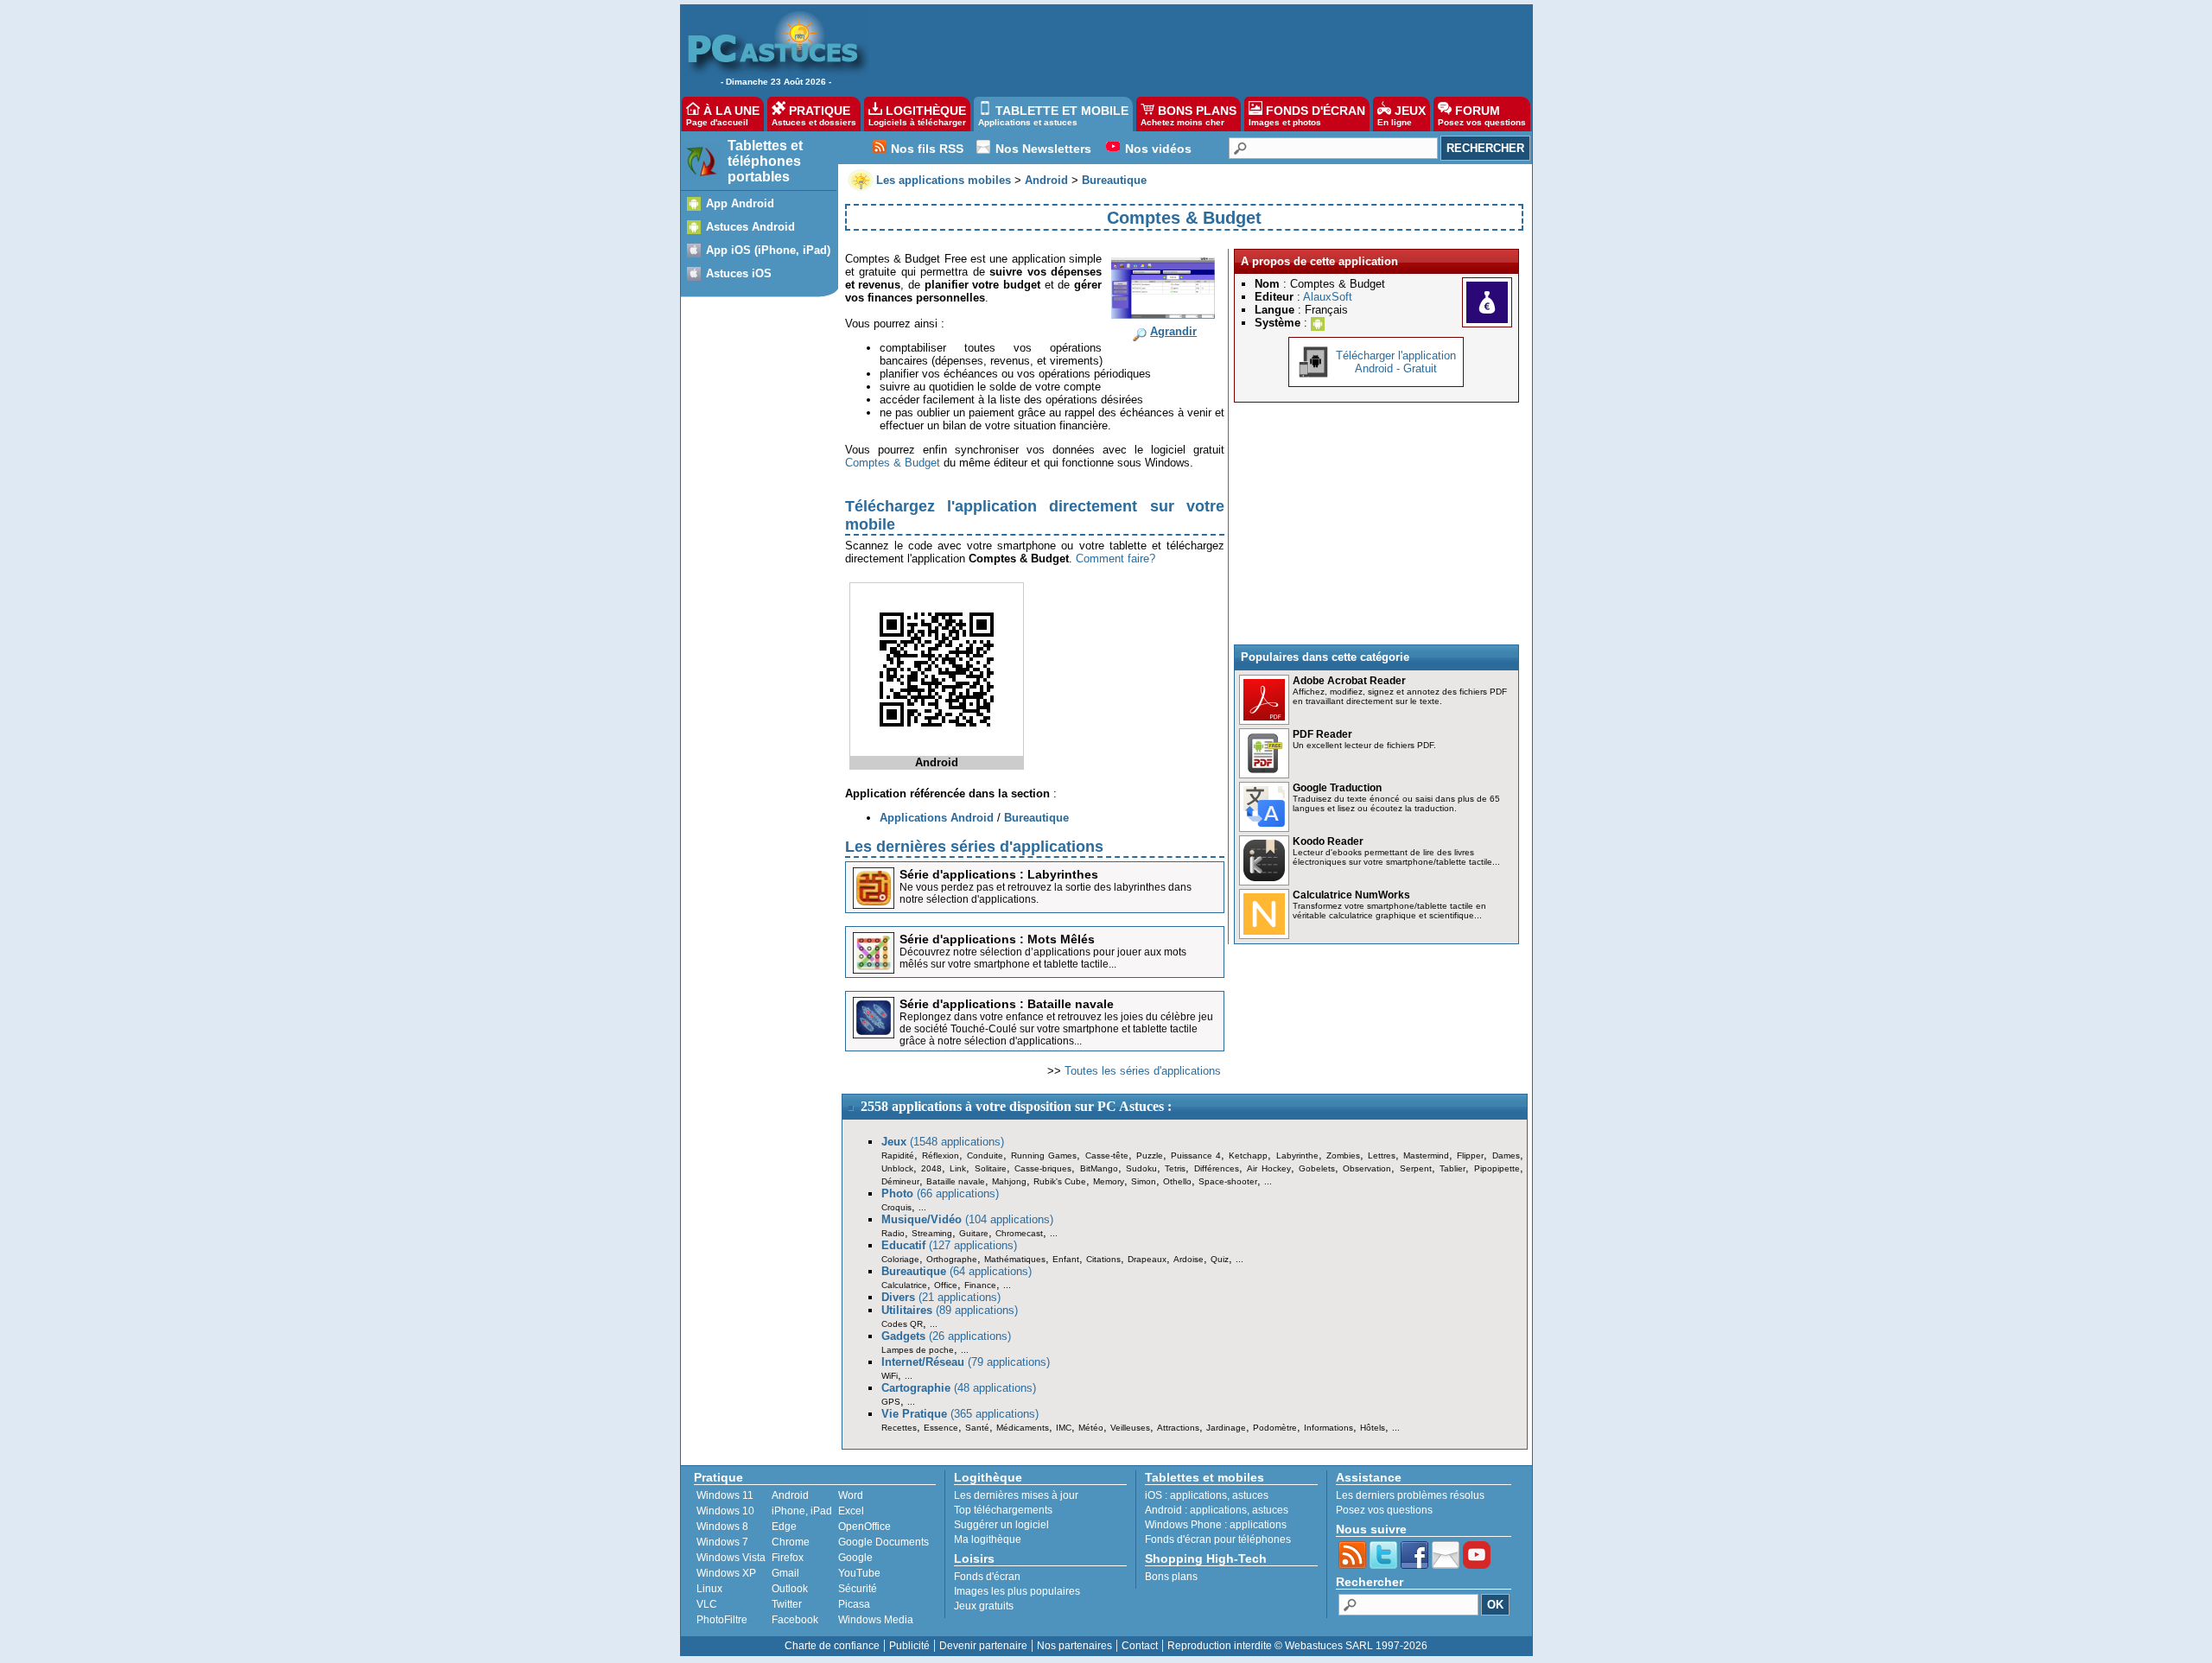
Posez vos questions (1384, 1510)
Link (958, 1168)
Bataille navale (956, 1181)
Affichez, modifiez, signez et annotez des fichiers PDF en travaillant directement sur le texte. (1400, 696)
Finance (980, 1285)
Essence (941, 1428)
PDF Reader (1322, 734)
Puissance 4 (1196, 1155)
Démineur (900, 1181)
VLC (707, 1604)
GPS (891, 1402)
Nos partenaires (1074, 1646)
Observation (1367, 1168)
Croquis (896, 1207)
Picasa (854, 1604)
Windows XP (726, 1573)
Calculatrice (904, 1285)
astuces (1250, 1495)
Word (851, 1495)
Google (855, 1558)
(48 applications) (959, 1388)
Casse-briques (1043, 1168)
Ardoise (1189, 1259)
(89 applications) (950, 1310)
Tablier (1452, 1168)
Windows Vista (731, 1558)
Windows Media (876, 1620)
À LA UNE (723, 115)
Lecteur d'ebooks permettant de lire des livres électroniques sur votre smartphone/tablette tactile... (1396, 857)
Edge (784, 1527)
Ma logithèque (988, 1539)
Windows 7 (722, 1542)
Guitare (974, 1233)
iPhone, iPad (802, 1511)
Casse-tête (1107, 1155)
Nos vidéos (1158, 149)
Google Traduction (1337, 788)
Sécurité (858, 1589)
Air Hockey (1268, 1168)
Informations (1328, 1428)
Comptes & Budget (893, 463)
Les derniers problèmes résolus (1410, 1495)
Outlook (790, 1589)
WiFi (890, 1376)
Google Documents (884, 1542)
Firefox (788, 1558)
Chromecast (1019, 1233)
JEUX (1402, 115)
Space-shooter (1228, 1181)
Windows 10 (725, 1511)
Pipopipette (1497, 1168)
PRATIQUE (814, 115)
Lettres (1382, 1155)
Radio (893, 1233)
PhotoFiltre (722, 1620)
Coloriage (900, 1259)
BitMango (1099, 1168)
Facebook (795, 1620)
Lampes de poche (918, 1350)
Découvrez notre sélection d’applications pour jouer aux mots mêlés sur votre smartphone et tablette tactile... (1043, 958)
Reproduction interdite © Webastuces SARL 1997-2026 (1297, 1646)
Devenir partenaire (983, 1646)
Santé (977, 1428)
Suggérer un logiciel (1001, 1525)
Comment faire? (1116, 559)
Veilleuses (1130, 1428)
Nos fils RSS (927, 149)
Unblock (897, 1168)
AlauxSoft (1328, 297)
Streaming (932, 1233)
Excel (851, 1511)
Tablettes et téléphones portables (765, 161)
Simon (1144, 1181)
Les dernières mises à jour (1016, 1495)
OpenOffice (864, 1527)
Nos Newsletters (1043, 149)
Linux (709, 1589)
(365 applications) (960, 1414)
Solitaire (991, 1168)
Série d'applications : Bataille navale (1007, 1004)
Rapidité (898, 1155)
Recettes (899, 1428)
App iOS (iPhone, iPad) (768, 250)
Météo (1091, 1428)
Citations (1103, 1259)
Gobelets (1317, 1168)
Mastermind (1426, 1155)
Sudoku (1141, 1168)
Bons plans (1171, 1577)
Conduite (985, 1155)
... (1268, 1181)
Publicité (909, 1646)
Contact (1140, 1646)
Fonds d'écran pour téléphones (1218, 1539)
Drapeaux (1147, 1259)
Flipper (1470, 1155)
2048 (931, 1168)
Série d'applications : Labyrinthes (999, 874)
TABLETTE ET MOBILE (1053, 115)
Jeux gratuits (984, 1606)
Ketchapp (1248, 1155)
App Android (740, 203)
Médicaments (1023, 1428)
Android (790, 1495)
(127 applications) (949, 1245)
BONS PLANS (1189, 115)
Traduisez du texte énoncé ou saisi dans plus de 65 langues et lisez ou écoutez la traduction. (1396, 803)
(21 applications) (941, 1297)
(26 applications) (946, 1336)
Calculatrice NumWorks (1351, 895)
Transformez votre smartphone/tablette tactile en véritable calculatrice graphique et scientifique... (1389, 911)
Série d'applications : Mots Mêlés (997, 939)
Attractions (1178, 1428)
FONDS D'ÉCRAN (1307, 115)
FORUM (1482, 115)
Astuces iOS (739, 273)
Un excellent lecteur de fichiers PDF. (1364, 745)
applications (1198, 1495)
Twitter (787, 1604)
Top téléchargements (1003, 1510)
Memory (1109, 1181)
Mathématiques (1015, 1259)
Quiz (1220, 1259)
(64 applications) (957, 1271)
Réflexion (941, 1155)
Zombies (1343, 1155)
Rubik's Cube (1060, 1181)
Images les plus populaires (1017, 1591)
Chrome (791, 1542)
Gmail (785, 1573)
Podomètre (1275, 1428)
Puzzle (1150, 1155)
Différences (1217, 1168)
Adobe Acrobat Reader (1349, 681)
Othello (1177, 1181)
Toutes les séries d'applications (1143, 1071)
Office (946, 1285)
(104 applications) (967, 1219)
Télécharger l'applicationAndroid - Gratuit (1396, 362)
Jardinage (1226, 1428)
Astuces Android (750, 227)
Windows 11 (725, 1495)
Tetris (1175, 1168)
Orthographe (952, 1259)
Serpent (1416, 1168)
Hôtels (1373, 1428)
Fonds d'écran (987, 1577)
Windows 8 (722, 1527)
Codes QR (902, 1324)
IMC (1064, 1428)
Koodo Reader (1328, 841)
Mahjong (1009, 1181)
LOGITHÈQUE (917, 115)
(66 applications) (940, 1193)
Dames (1506, 1155)
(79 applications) (966, 1362)
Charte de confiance (832, 1646)
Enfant (1066, 1259)
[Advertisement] (1192, 48)
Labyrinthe (1297, 1155)
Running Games (1044, 1155)
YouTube (859, 1573)
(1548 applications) (943, 1142)
